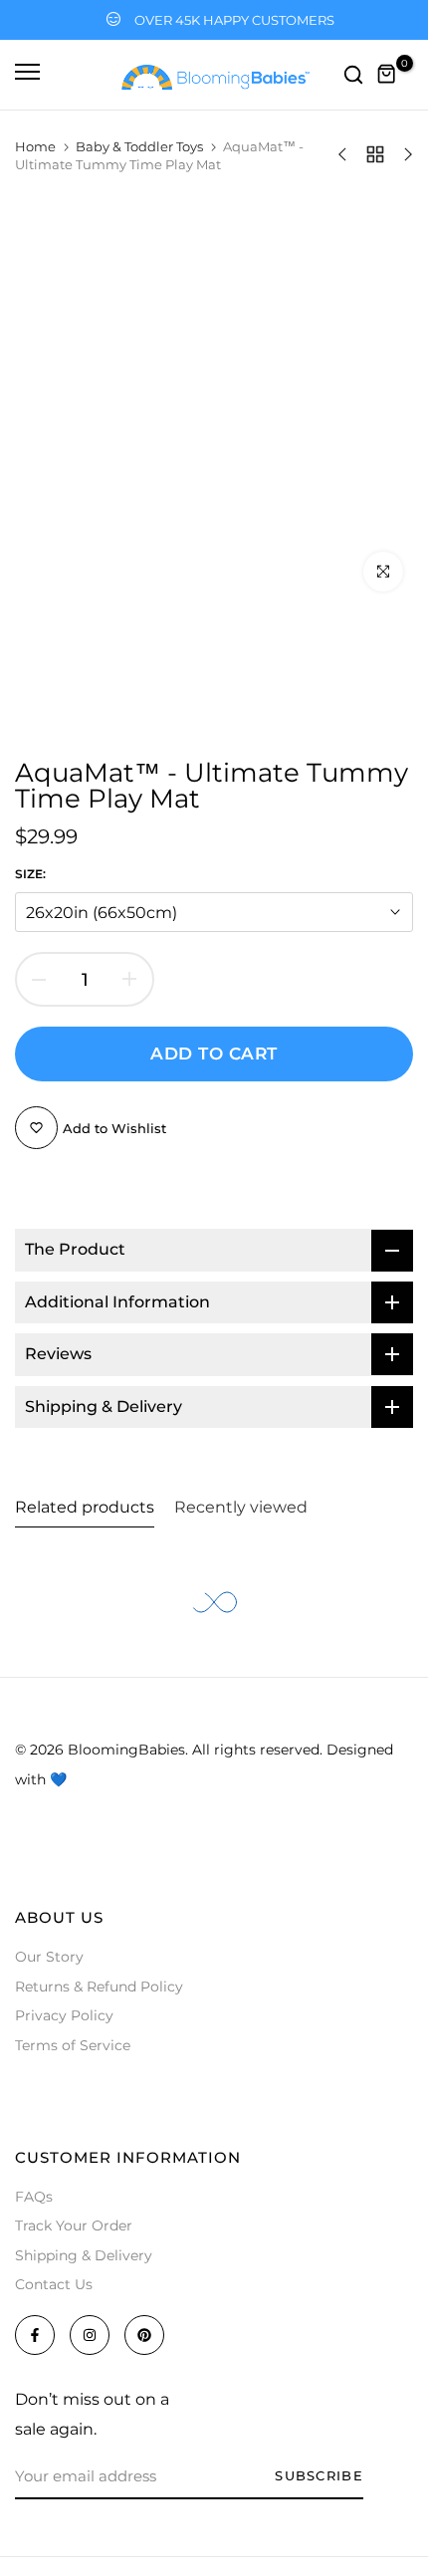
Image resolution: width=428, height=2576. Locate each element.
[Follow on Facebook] (35, 2335)
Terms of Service (73, 2045)
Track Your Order (74, 2225)
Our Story (49, 1957)
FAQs (34, 2197)
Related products (85, 1507)
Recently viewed (241, 1507)
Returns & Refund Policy (99, 1987)
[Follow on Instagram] (90, 2335)
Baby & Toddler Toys (139, 146)
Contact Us (54, 2284)
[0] (387, 75)
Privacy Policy (64, 2015)
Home (35, 146)
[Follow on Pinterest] (144, 2335)
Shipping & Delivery (84, 2255)
